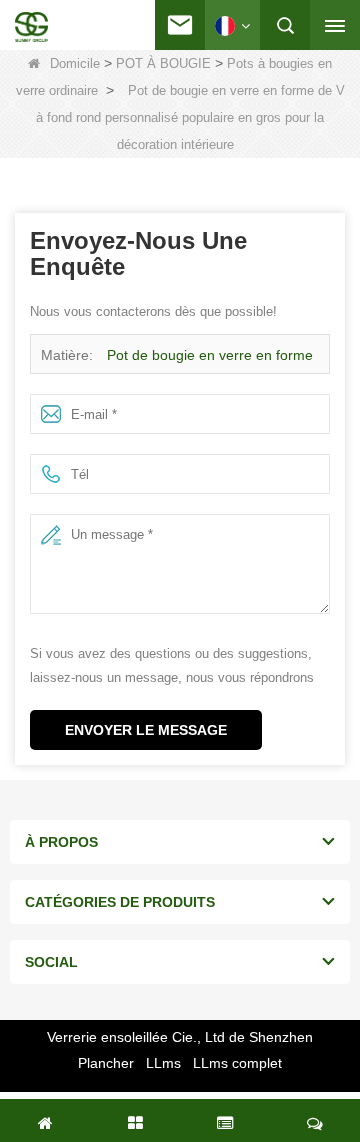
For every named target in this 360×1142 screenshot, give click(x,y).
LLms (163, 1063)
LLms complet (237, 1063)
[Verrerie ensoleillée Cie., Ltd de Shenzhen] (31, 27)
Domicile (75, 63)
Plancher (106, 1063)
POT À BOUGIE (163, 63)
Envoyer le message (146, 730)
